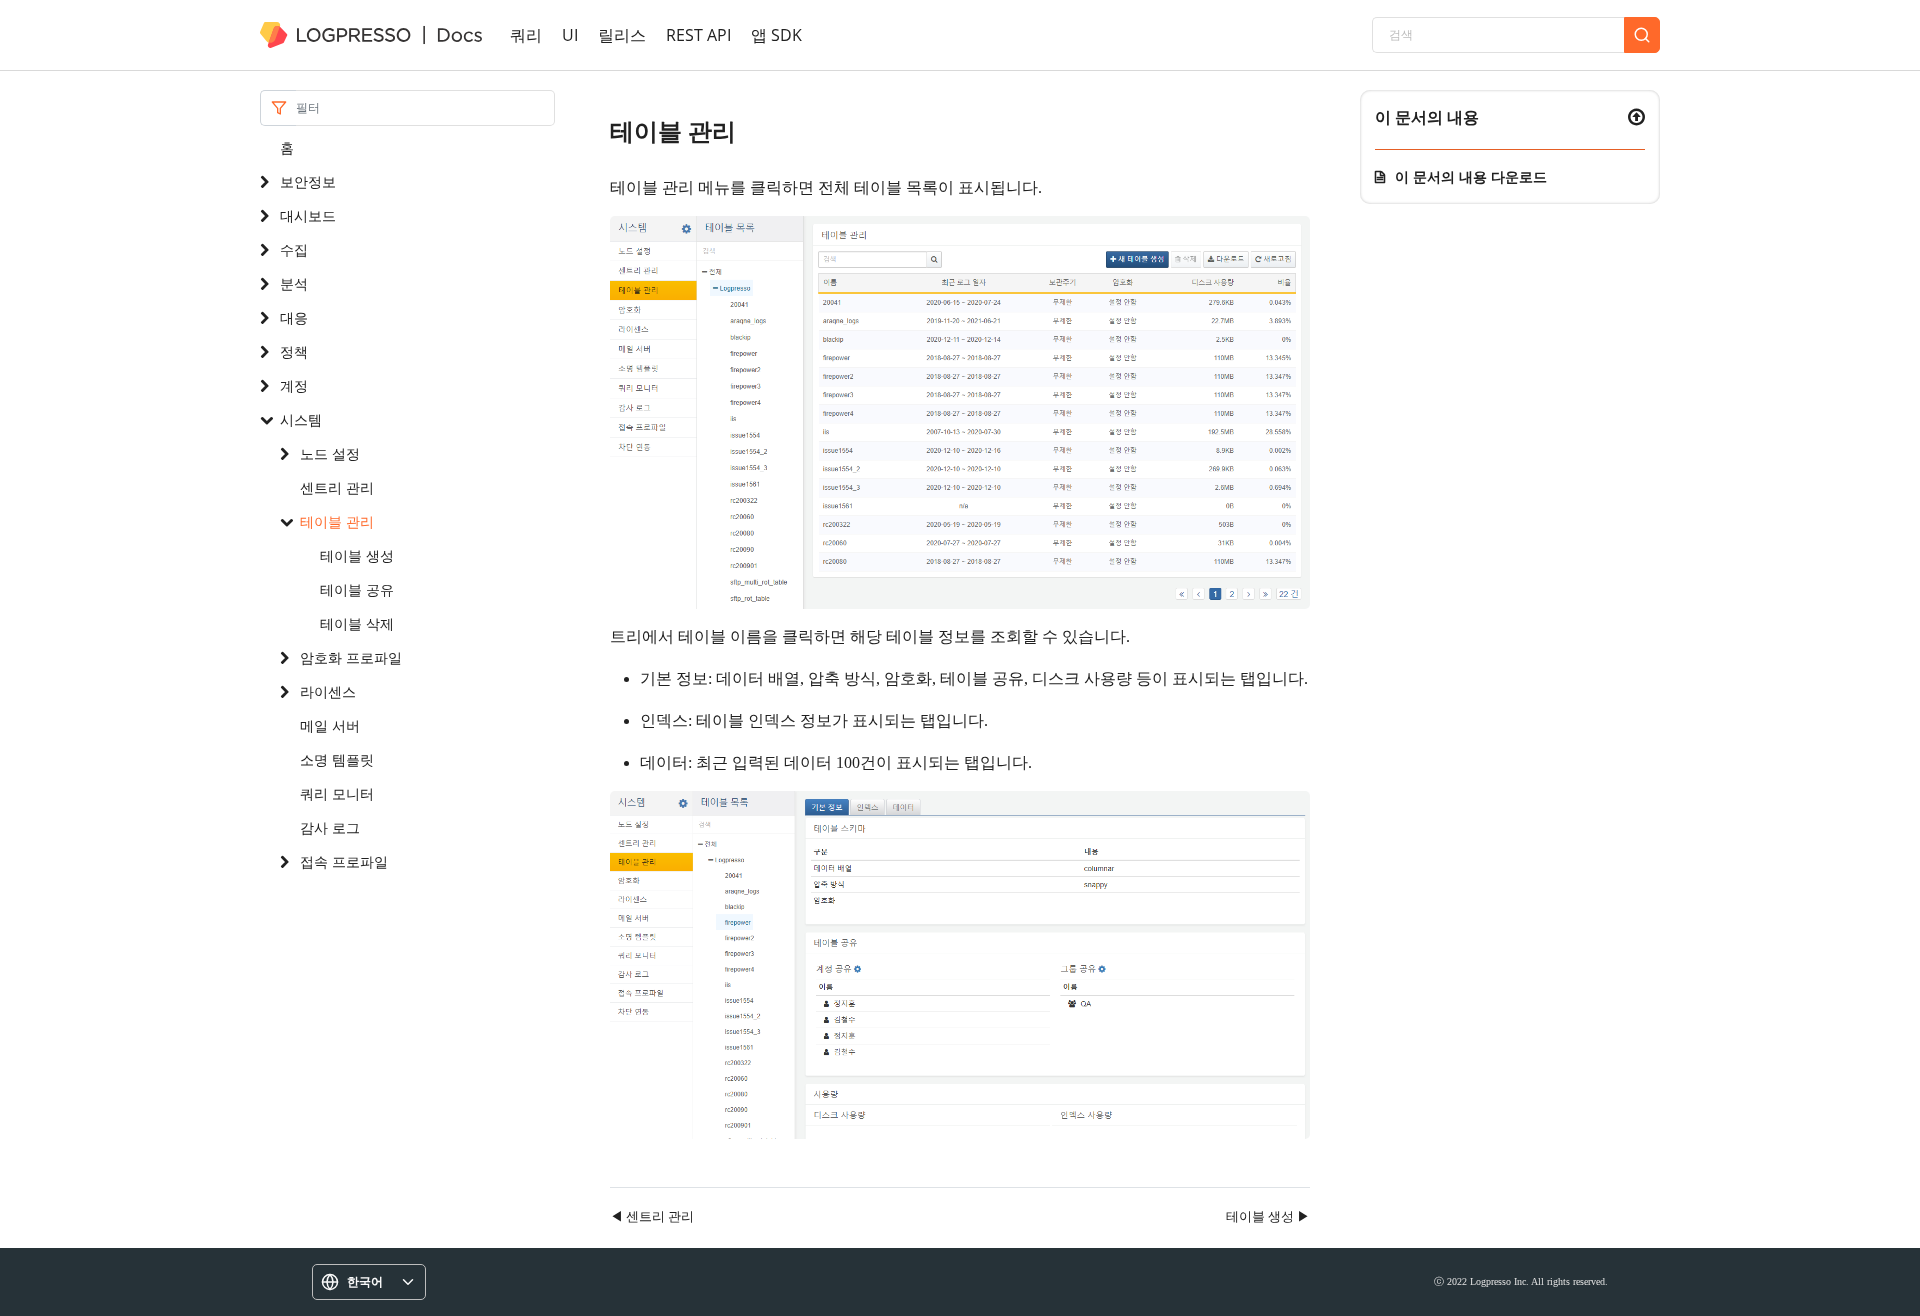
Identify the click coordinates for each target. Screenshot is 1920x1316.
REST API (698, 35)
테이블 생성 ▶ (1268, 1216)
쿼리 (526, 35)
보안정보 (308, 181)
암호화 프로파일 (351, 657)
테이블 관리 (337, 521)
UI (570, 35)
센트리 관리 (337, 487)
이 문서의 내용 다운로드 (1471, 176)
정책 (294, 351)
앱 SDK (776, 35)
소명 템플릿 (337, 759)
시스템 (301, 419)
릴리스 (622, 35)
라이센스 (328, 691)
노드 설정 (330, 453)
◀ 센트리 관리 (652, 1216)
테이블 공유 (357, 589)
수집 (294, 249)
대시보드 (308, 215)
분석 (294, 283)
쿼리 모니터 (337, 793)
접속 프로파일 (344, 861)
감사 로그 (330, 827)
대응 (294, 317)
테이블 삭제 (357, 623)
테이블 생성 (357, 555)
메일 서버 (330, 725)
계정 (294, 385)
